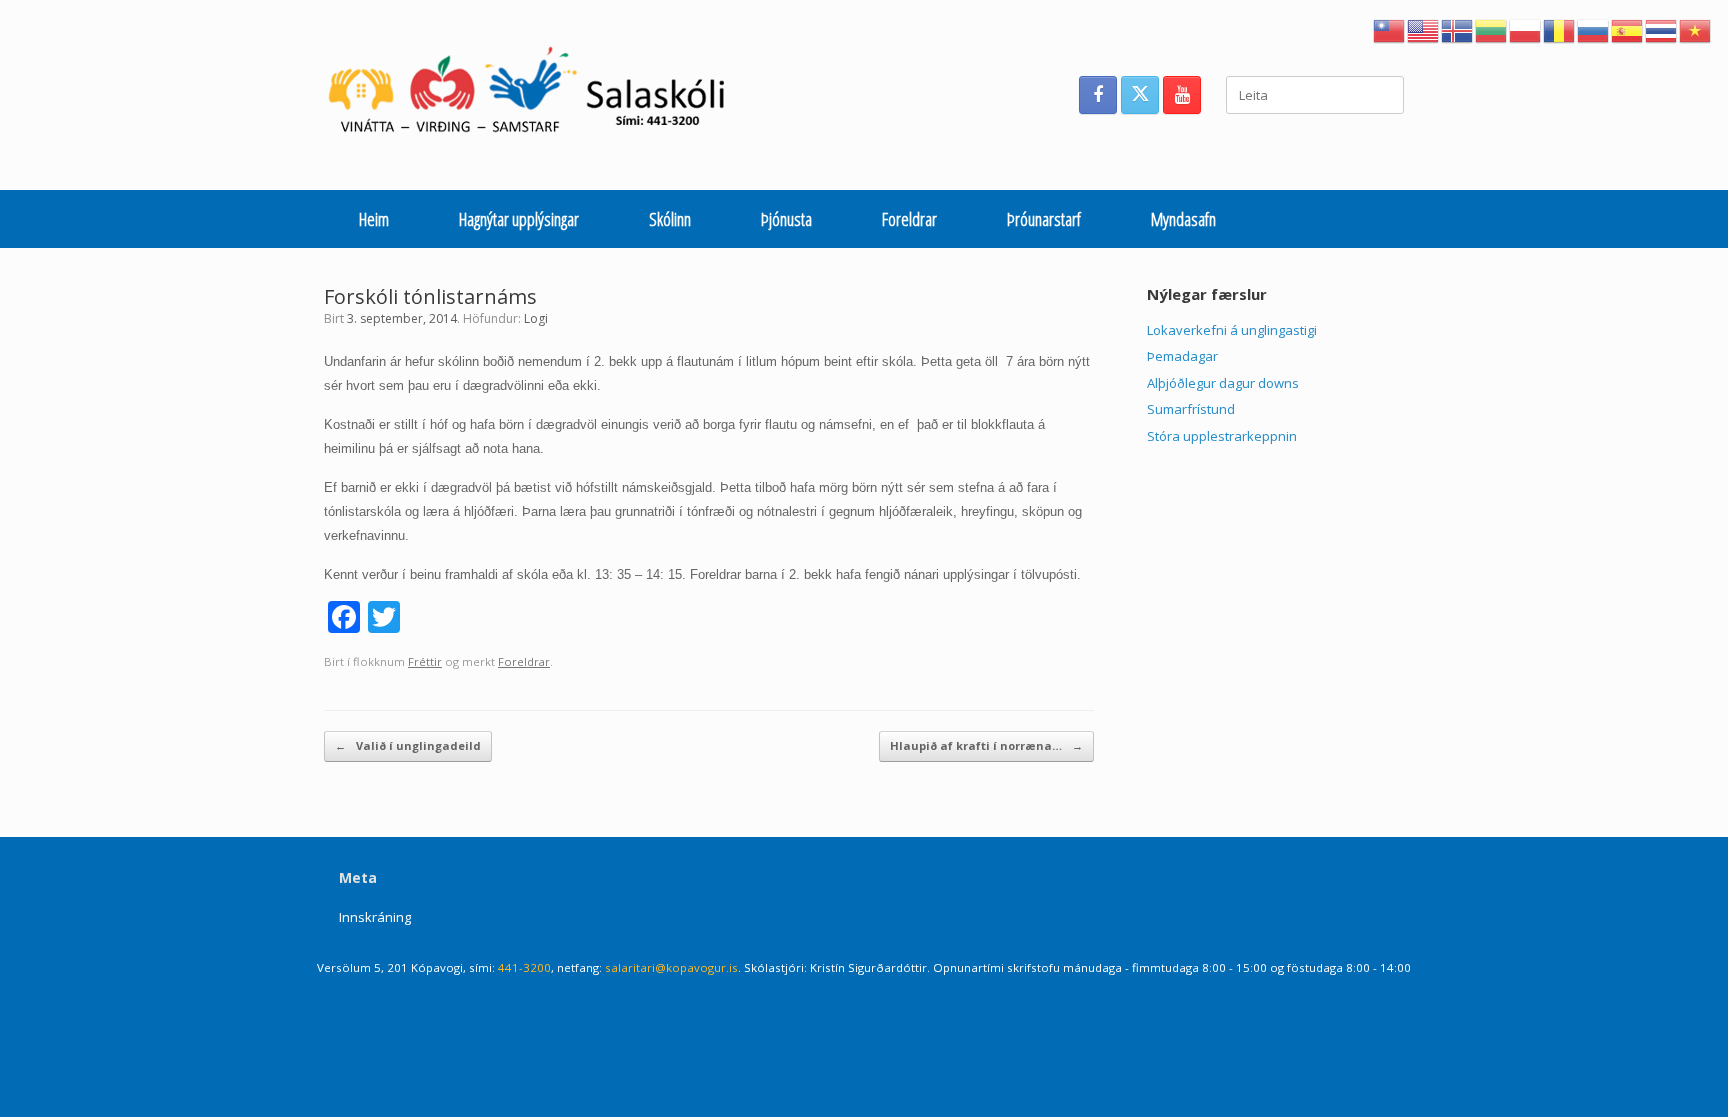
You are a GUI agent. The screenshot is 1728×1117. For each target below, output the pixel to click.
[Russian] (1594, 29)
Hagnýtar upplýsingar (519, 219)
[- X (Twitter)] (1140, 95)
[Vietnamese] (1696, 29)
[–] (537, 95)
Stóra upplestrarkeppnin (1222, 436)
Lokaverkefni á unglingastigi (1232, 330)
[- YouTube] (1182, 95)
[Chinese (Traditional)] (1390, 29)
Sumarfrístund (1191, 409)
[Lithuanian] (1492, 29)
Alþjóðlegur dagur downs (1223, 383)
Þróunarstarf (1044, 219)
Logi (536, 318)
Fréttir (425, 661)
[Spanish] (1628, 29)
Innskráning (375, 917)
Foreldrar (909, 219)
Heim (374, 219)
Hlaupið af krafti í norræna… (986, 745)
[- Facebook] (1098, 95)
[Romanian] (1560, 29)
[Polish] (1526, 29)
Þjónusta (786, 219)
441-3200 (524, 967)
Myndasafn (1183, 219)
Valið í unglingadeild (408, 745)
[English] (1424, 29)
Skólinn (670, 219)
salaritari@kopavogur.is (671, 967)
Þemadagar (1182, 356)
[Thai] (1662, 29)
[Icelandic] (1458, 29)
